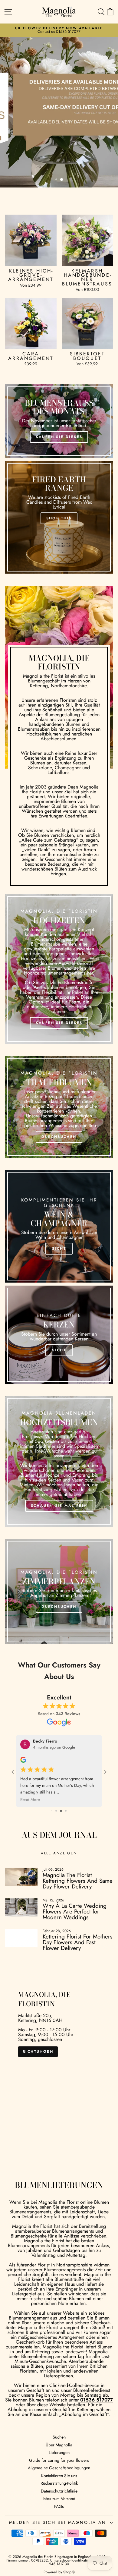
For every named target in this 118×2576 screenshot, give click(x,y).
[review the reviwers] (23, 1761)
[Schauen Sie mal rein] (59, 1461)
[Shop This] (59, 517)
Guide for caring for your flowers (59, 2439)
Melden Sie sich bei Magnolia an (58, 2502)
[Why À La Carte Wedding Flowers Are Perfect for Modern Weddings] (21, 1887)
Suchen (59, 2416)
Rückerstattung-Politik (59, 2462)
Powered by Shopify (59, 2551)
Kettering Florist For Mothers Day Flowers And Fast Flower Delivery (78, 1921)
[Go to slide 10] (63, 1790)
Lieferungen (59, 2432)
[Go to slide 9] (59, 1790)
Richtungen (38, 2031)
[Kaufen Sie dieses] (59, 421)
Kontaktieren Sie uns (59, 2455)
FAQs (59, 2486)
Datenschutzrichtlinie (59, 2470)
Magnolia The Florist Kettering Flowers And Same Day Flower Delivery (78, 1860)
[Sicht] (59, 1226)
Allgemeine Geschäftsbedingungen (59, 2447)
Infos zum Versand (59, 2478)
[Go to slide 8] (54, 1790)
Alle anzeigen (59, 1832)
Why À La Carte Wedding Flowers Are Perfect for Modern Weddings (75, 1891)
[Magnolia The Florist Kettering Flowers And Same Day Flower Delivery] (21, 1856)
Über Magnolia (59, 2424)
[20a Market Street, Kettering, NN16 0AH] (59, 2049)
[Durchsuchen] (59, 1107)
